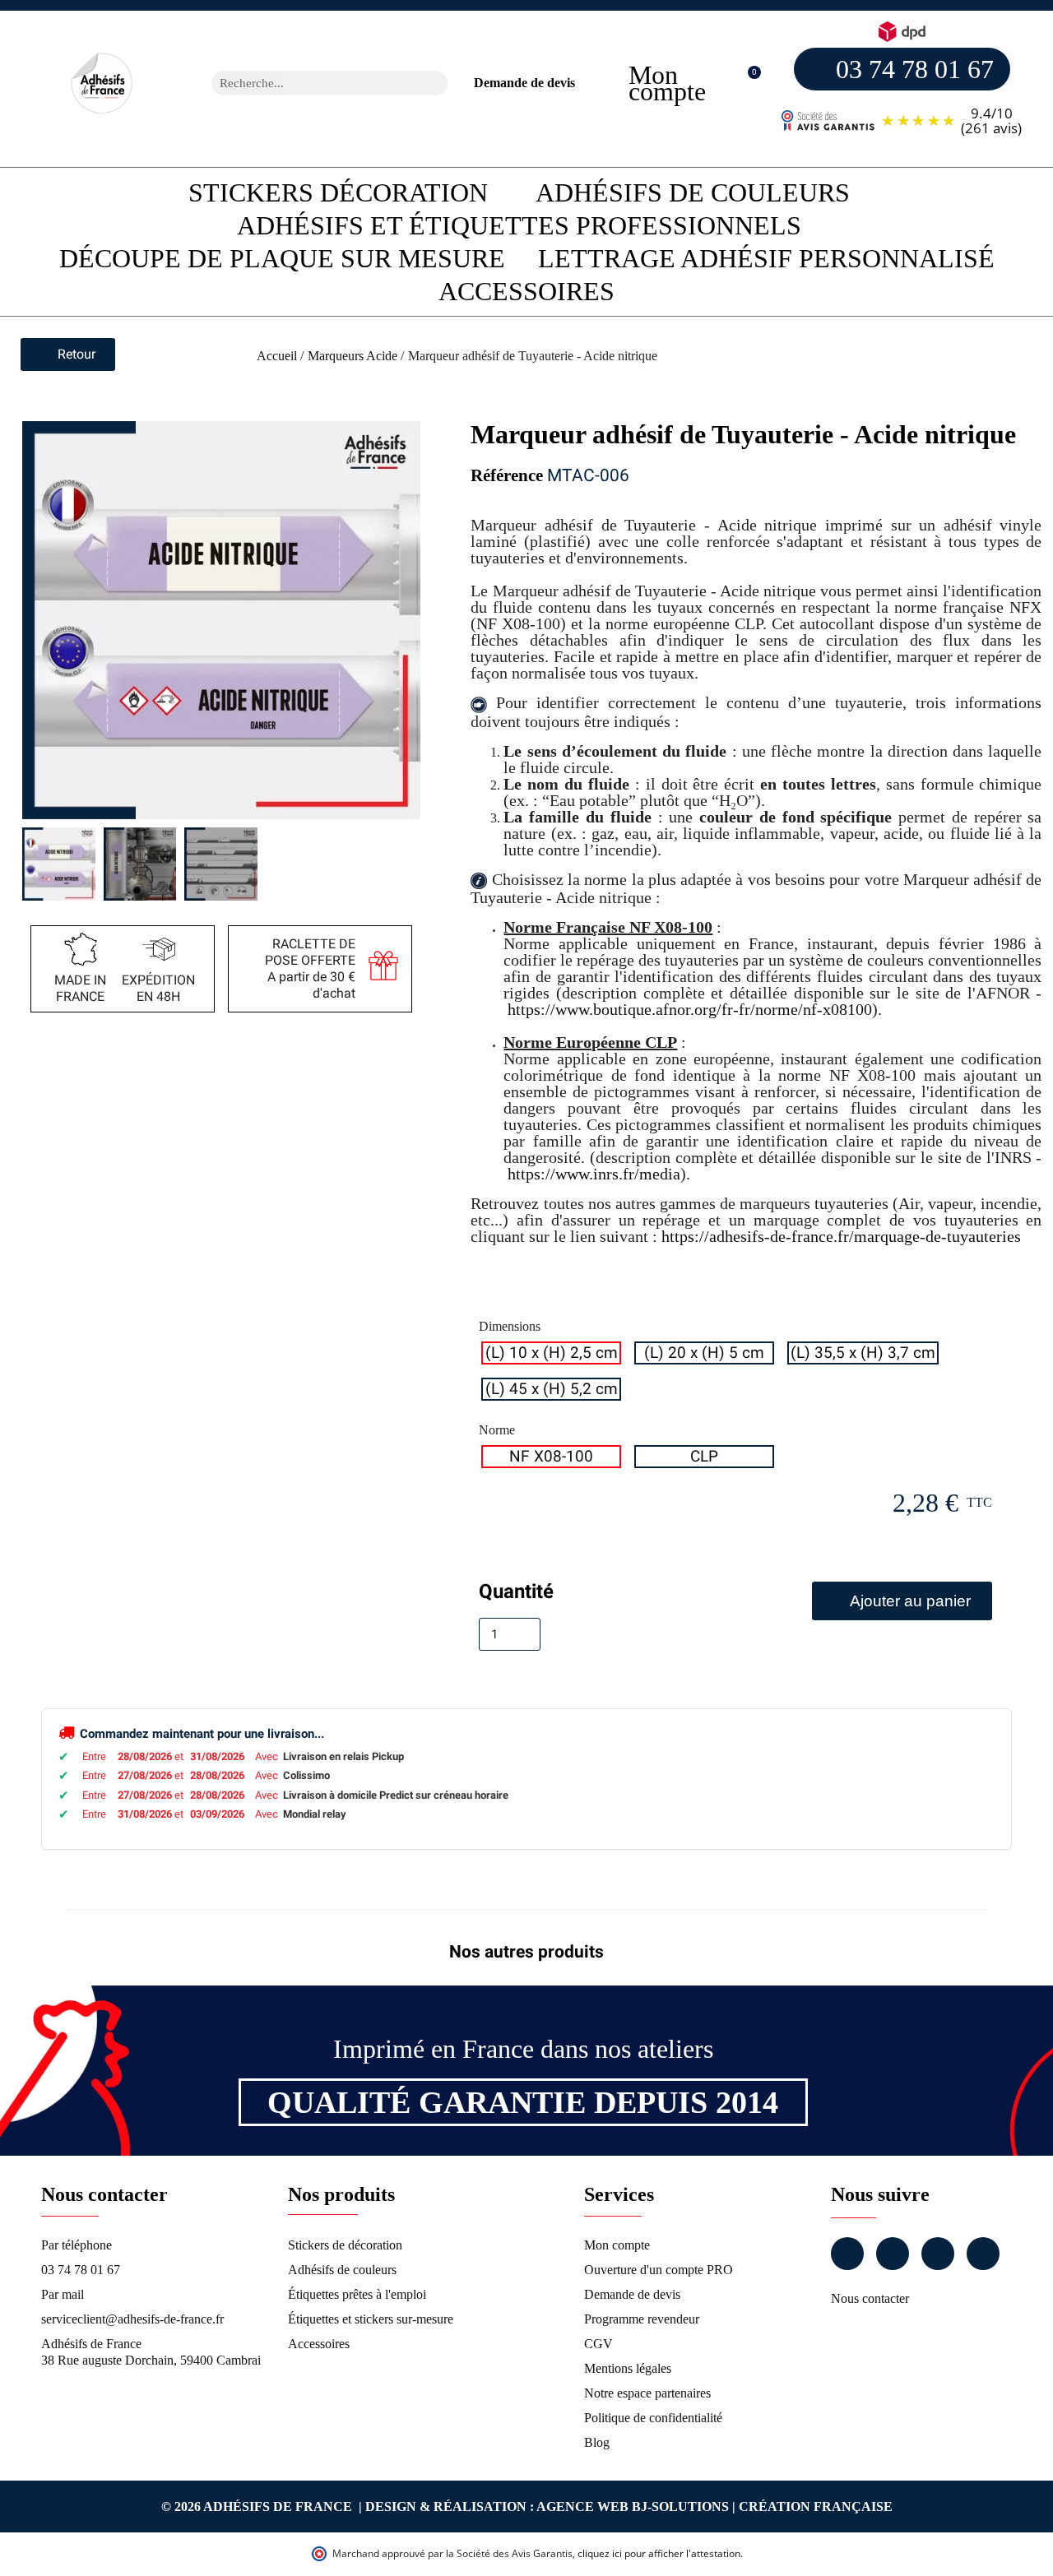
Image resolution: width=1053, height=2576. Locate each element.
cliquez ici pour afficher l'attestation (659, 2553)
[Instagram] (893, 2254)
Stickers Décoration (338, 192)
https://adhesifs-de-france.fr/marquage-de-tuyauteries (841, 1236)
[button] (746, 83)
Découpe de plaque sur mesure (282, 258)
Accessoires (526, 291)
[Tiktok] (983, 2254)
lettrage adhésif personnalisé (766, 258)
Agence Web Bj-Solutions (633, 2507)
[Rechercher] (435, 83)
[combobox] (308, 83)
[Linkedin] (938, 2254)
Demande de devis (524, 83)
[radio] (551, 1353)
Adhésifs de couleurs (693, 192)
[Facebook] (847, 2254)
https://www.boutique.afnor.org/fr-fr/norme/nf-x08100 (690, 1009)
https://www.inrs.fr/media (594, 1174)
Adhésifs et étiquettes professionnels (519, 225)
